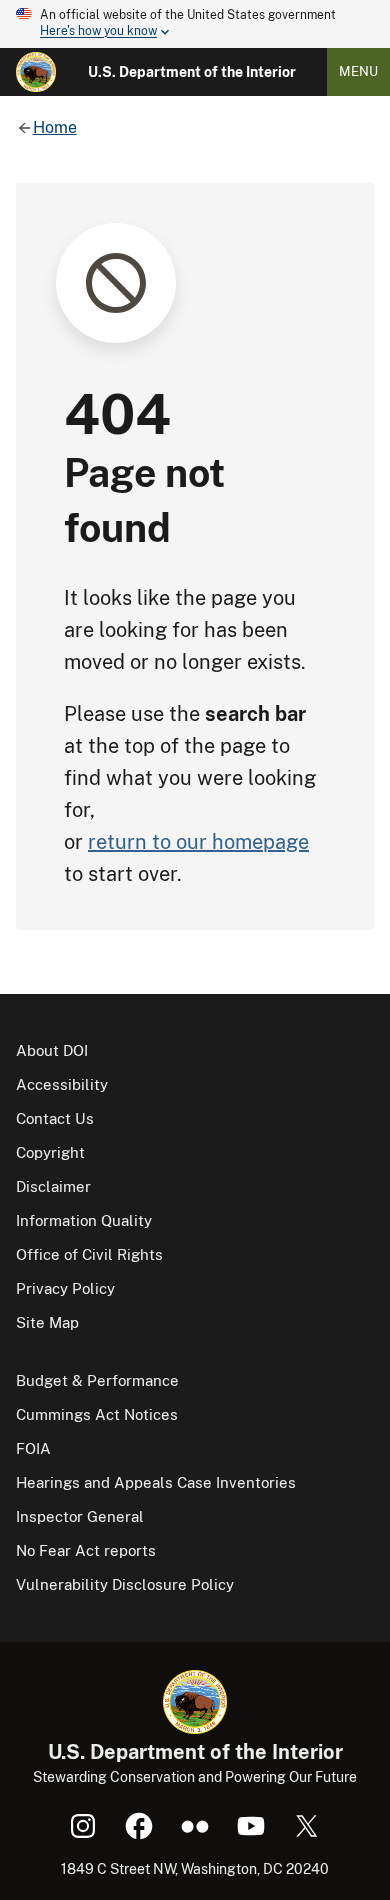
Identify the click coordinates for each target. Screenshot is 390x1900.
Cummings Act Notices (97, 1414)
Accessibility (62, 1084)
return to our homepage (198, 842)
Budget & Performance (97, 1380)
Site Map (47, 1322)
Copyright (50, 1152)
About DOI (52, 1050)
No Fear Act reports (86, 1550)
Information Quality (84, 1220)
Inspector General (80, 1516)
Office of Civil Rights (89, 1254)
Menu (358, 71)
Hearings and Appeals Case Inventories (156, 1482)
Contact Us (55, 1118)
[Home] (36, 72)
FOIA (33, 1448)
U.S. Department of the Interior (192, 72)
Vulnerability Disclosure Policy (125, 1584)
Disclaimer (53, 1186)
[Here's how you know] (195, 24)
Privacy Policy (65, 1288)
